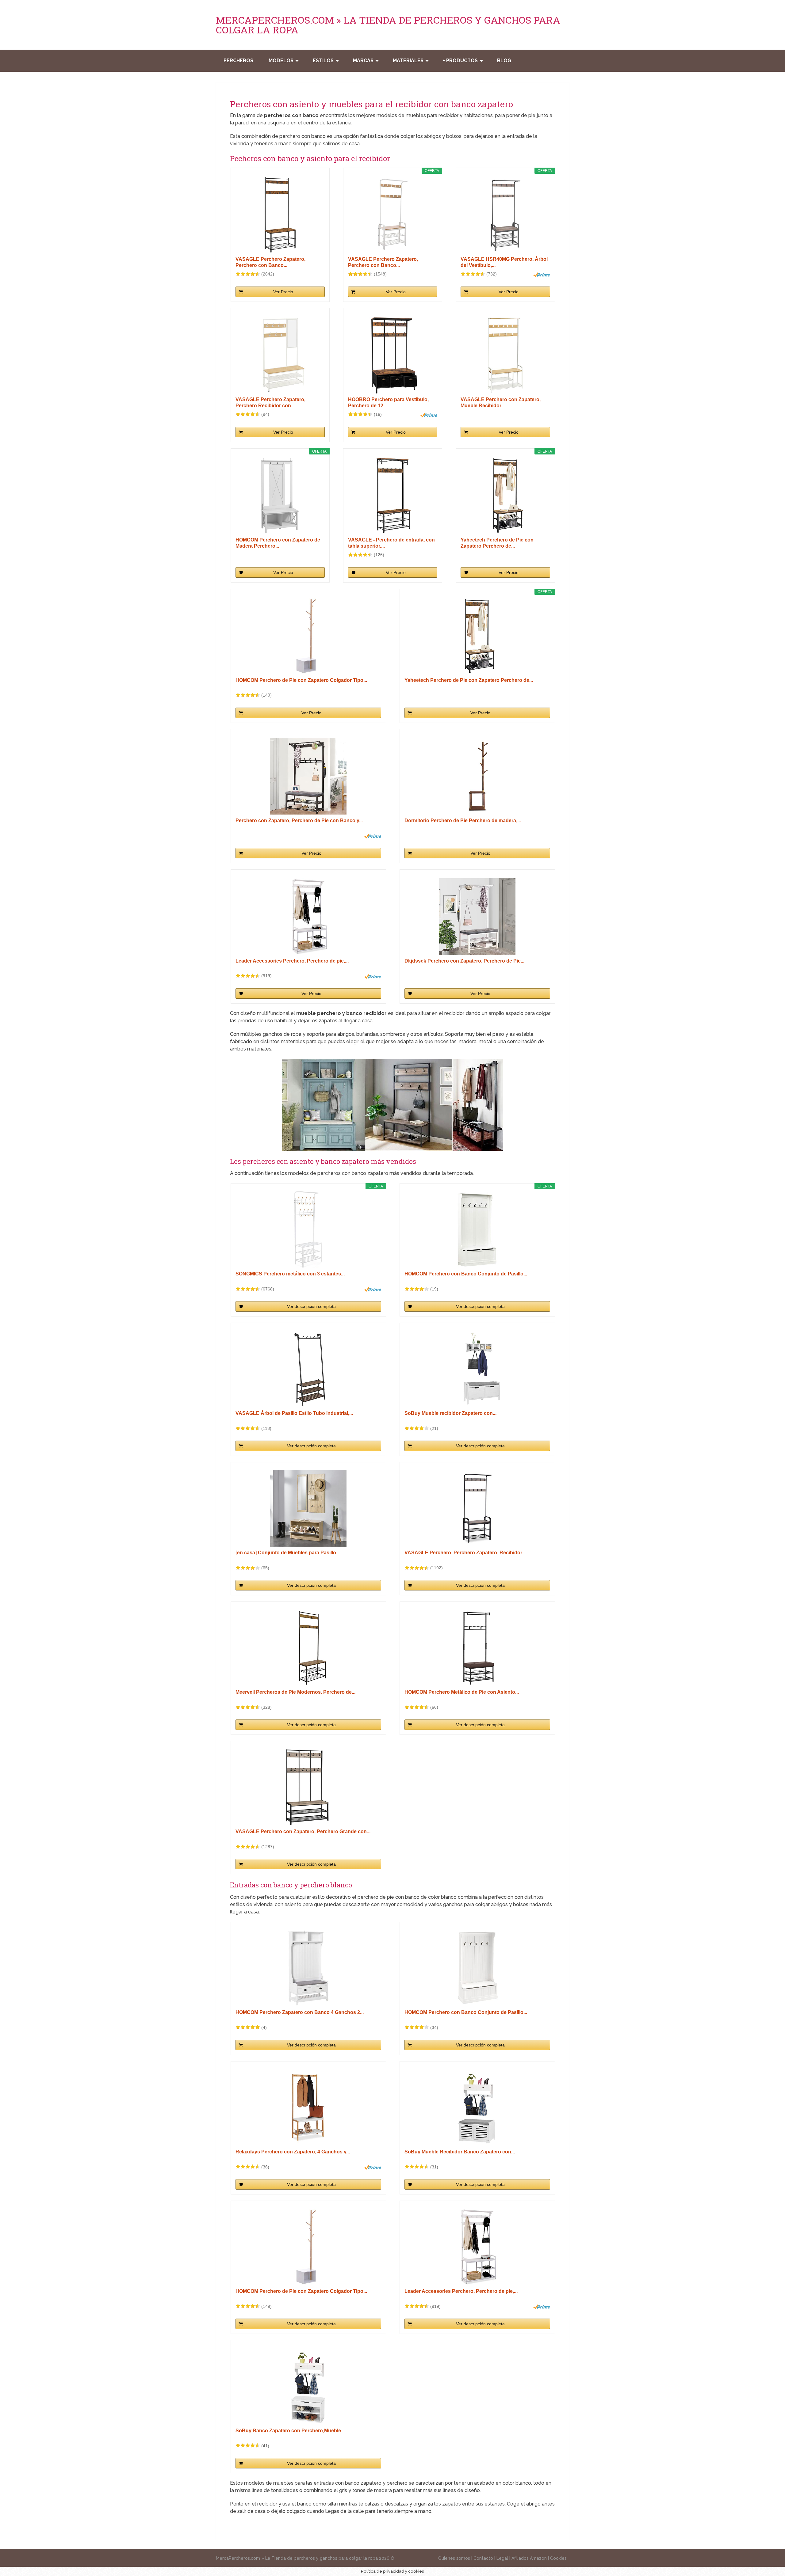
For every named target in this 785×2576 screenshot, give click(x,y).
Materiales (408, 61)
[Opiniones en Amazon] (248, 274)
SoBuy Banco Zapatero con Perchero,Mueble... (290, 2431)
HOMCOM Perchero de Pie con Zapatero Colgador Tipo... (301, 680)
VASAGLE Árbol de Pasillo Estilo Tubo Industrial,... (294, 1413)
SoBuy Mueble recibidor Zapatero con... (450, 1413)
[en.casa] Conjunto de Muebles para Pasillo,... (288, 1553)
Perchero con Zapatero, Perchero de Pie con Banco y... (299, 821)
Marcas (363, 61)
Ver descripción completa (311, 1306)
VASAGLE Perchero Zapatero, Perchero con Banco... (270, 262)
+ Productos (460, 61)
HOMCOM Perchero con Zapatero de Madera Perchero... (278, 543)
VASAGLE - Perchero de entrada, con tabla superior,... (391, 543)
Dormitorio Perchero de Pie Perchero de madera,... (463, 821)
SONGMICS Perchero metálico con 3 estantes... (290, 1274)
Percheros (238, 61)
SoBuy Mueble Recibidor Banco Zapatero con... (460, 2152)
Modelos (281, 61)
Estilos (323, 61)
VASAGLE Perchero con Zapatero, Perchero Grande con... (303, 1831)
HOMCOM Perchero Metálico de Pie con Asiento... (462, 1692)
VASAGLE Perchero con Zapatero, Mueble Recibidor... (501, 403)
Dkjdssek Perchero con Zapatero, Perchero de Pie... (464, 961)
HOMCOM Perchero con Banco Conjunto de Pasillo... (466, 1274)
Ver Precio (283, 292)
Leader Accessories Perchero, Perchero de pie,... (292, 961)
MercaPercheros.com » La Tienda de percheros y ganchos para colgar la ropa (388, 25)
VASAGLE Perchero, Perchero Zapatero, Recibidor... (465, 1553)
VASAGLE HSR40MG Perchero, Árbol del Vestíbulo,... (504, 262)
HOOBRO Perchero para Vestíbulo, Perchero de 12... (388, 403)
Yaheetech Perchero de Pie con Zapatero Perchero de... (497, 543)
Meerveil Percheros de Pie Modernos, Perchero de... (295, 1692)
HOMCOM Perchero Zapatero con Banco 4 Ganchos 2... (300, 2012)
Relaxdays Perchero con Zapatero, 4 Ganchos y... (293, 2152)
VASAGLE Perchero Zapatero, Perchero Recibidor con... (270, 403)
